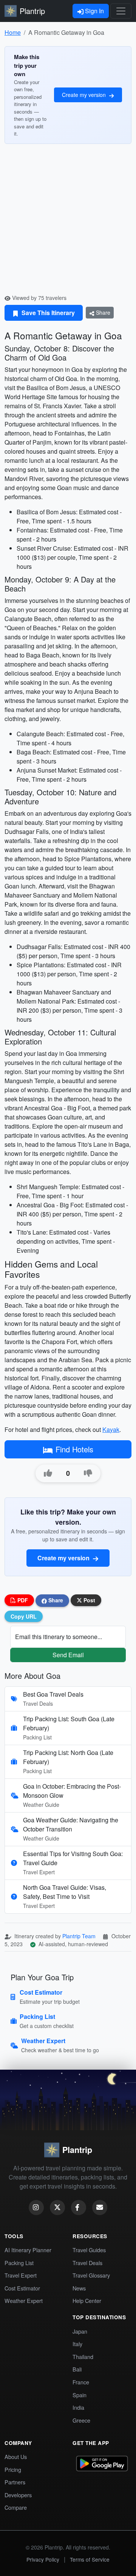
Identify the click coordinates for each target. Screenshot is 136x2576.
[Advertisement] (68, 222)
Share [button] (55, 1600)
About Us (16, 2457)
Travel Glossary (91, 2275)
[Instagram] (36, 2208)
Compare (16, 2507)
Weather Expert (24, 2300)
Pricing (13, 2469)
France (81, 2382)
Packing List (19, 2263)
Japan (80, 2331)
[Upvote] (48, 1473)
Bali (77, 2369)
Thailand (83, 2357)
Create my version (85, 95)
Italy (77, 2344)
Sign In (94, 11)
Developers (18, 2495)
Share (102, 312)
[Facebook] (79, 2208)
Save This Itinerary (47, 313)
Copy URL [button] (24, 1616)
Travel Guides (89, 2250)
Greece (81, 2420)
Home (13, 32)
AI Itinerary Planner (28, 2250)
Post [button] (89, 1600)
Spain (80, 2395)
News (79, 2288)
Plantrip (32, 11)
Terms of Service (90, 2559)
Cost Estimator (22, 2288)
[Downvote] (88, 1473)
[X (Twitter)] (57, 2208)
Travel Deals (87, 2263)
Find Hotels (74, 1449)
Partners (15, 2482)
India (78, 2407)
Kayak (111, 1429)
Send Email (68, 1655)
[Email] (100, 2208)
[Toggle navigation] (121, 11)
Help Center (87, 2300)
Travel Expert (21, 2275)
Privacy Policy (43, 2559)
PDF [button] (22, 1600)
